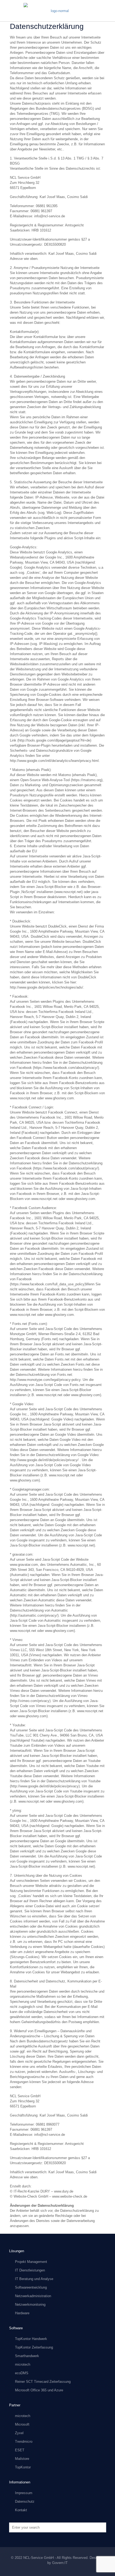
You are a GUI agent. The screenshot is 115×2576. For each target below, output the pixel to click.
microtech (23, 2364)
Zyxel (19, 2433)
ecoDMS (22, 2373)
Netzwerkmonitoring (30, 2305)
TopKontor (23, 2467)
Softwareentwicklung (31, 2287)
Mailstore (22, 2459)
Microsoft (22, 2424)
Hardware (22, 2313)
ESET (20, 2450)
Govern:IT (60, 2563)
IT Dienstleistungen (30, 2270)
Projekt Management (31, 2262)
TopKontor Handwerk (31, 2339)
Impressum (24, 2493)
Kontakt (21, 2510)
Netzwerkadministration (33, 2296)
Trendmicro (24, 2442)
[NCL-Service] (57, 11)
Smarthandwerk (27, 2356)
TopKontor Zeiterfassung (34, 2347)
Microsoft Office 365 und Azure (39, 2390)
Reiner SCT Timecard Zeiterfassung (43, 2382)
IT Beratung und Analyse (34, 2279)
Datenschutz (25, 2501)
